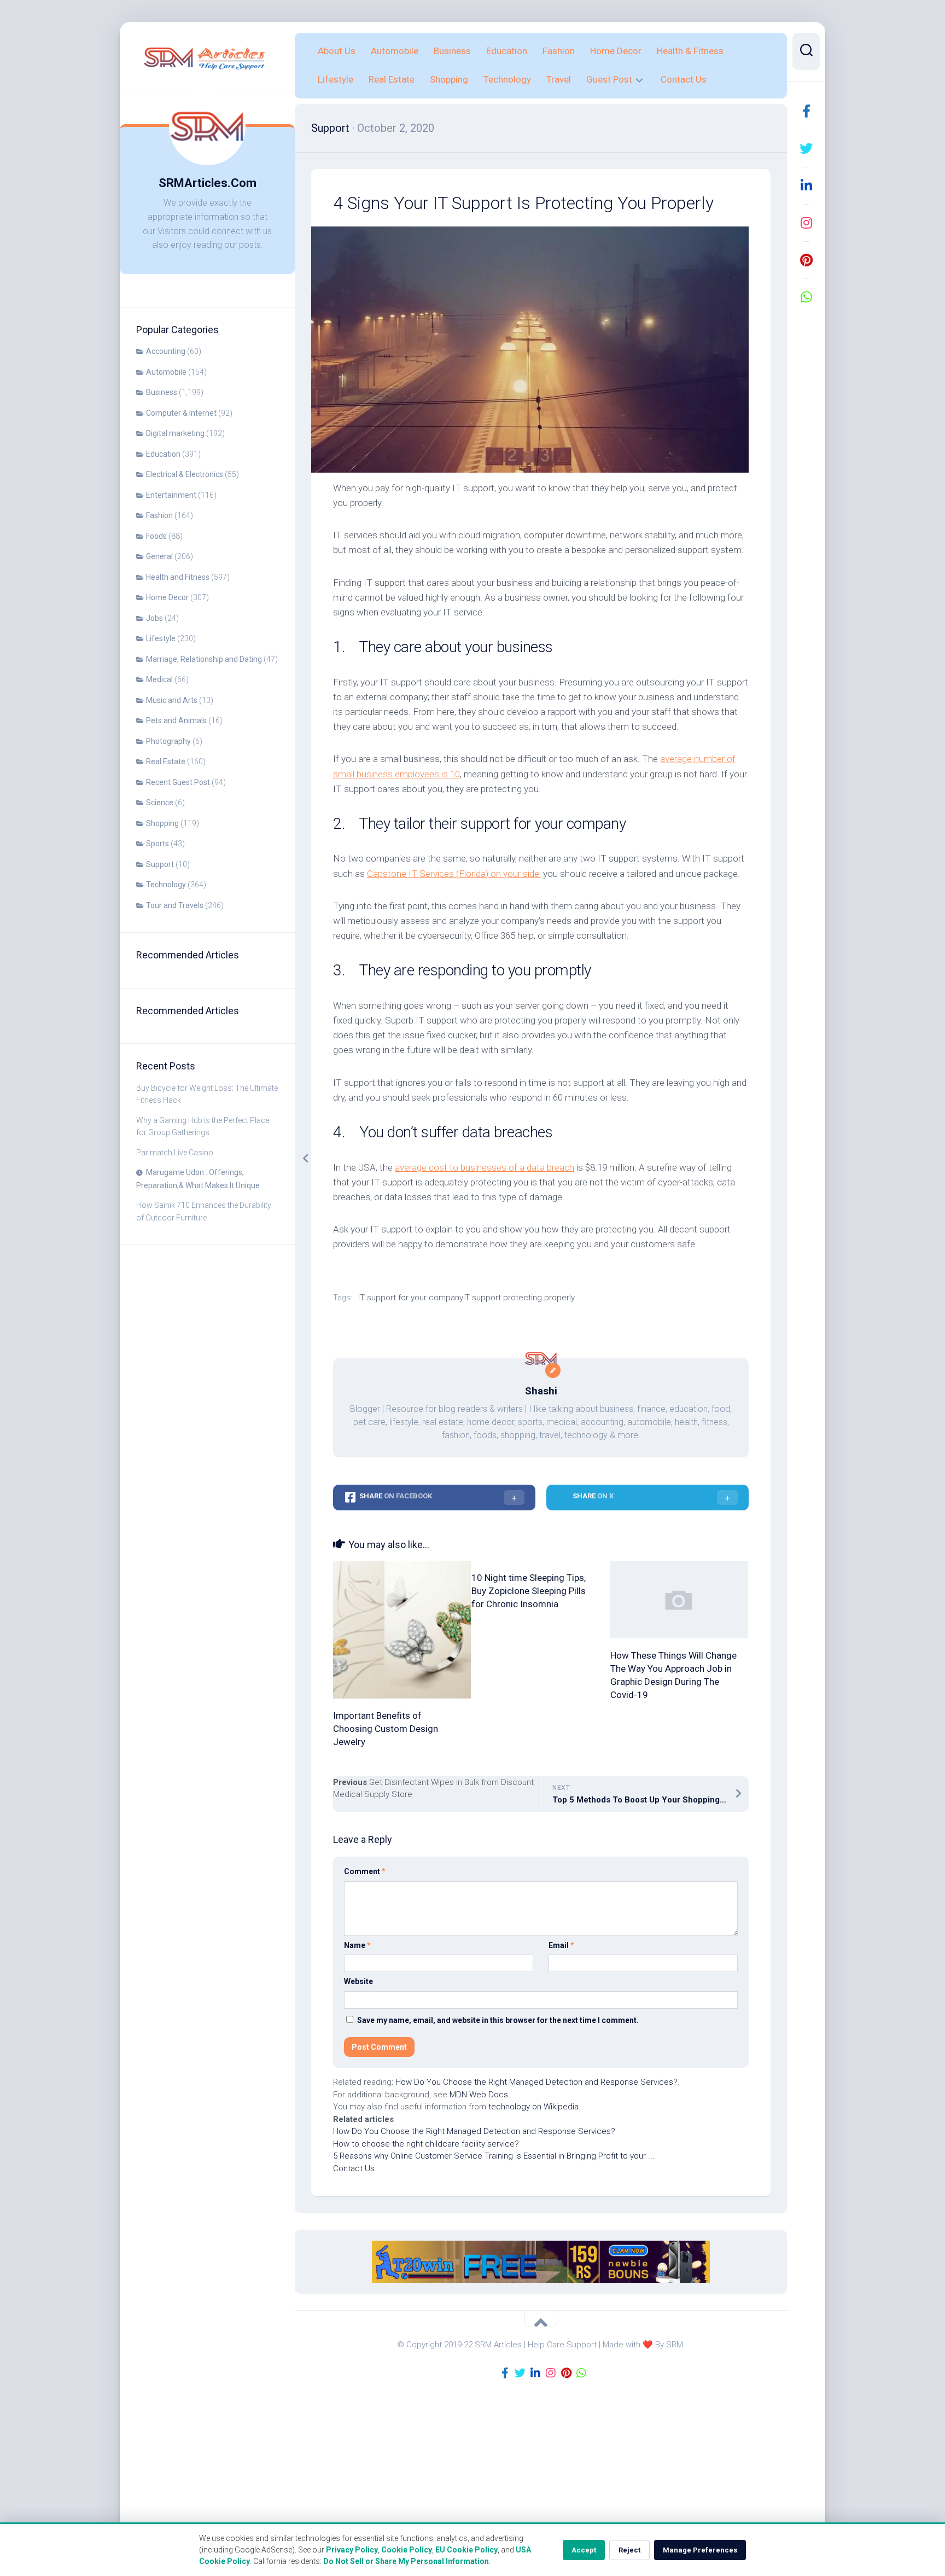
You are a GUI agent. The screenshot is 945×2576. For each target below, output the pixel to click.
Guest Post (609, 79)
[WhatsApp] (806, 297)
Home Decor (167, 597)
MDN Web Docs (479, 2095)
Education (163, 454)
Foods (156, 536)
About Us (337, 51)
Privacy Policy (352, 2550)
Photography (168, 741)
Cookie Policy (407, 2550)
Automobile (166, 372)
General (159, 556)
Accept (584, 2550)
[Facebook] (806, 111)
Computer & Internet (181, 413)
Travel (559, 79)
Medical (159, 679)
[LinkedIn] (806, 185)
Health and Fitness (178, 577)
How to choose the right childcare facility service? (426, 2144)
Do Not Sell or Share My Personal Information (406, 2561)
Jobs (154, 618)
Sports (157, 844)
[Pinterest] (806, 260)
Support (160, 864)
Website (358, 1981)
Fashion (159, 515)
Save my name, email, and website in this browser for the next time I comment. (498, 2020)
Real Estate (166, 761)
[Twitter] (806, 148)
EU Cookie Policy (466, 2550)
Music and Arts (172, 700)
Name (357, 1945)
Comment (365, 1871)
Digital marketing (175, 433)
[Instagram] (806, 223)
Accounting (166, 351)
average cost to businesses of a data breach (485, 1167)
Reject (629, 2550)
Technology (166, 885)
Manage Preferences (700, 2550)
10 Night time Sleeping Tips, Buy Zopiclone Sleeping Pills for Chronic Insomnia (529, 1591)
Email (561, 1945)
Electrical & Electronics (185, 474)
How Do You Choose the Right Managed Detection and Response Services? (536, 2082)
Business (162, 392)
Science (160, 803)
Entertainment (171, 495)
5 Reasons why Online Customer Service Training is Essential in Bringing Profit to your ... (494, 2156)
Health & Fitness (690, 51)
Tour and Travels (175, 905)
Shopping (162, 823)
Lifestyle (161, 638)
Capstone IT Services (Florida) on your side (453, 874)
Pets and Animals (176, 720)
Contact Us (684, 79)
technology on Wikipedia (533, 2107)
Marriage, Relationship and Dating (204, 659)
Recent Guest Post (178, 782)
